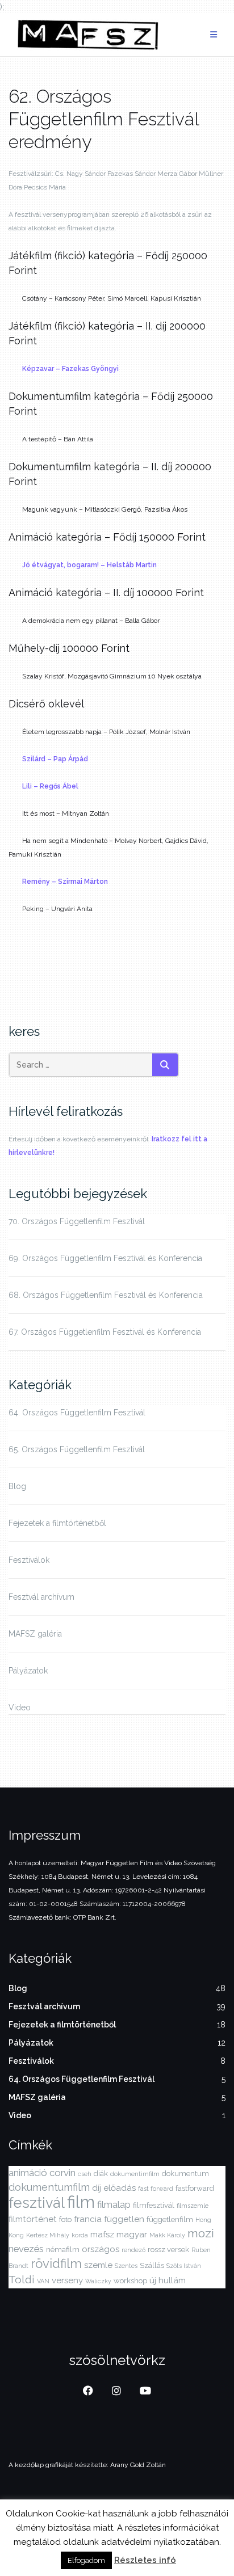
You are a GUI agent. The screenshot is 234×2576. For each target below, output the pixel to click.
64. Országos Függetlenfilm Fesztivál (77, 1413)
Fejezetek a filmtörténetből (57, 1523)
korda (80, 2235)
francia (88, 2219)
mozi (201, 2233)
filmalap (114, 2204)
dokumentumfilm (49, 2187)
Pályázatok (28, 1671)
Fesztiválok (29, 1560)
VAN (43, 2281)
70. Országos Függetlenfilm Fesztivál (77, 1221)
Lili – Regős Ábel (50, 786)
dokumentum (185, 2174)
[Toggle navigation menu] (214, 35)
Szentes (126, 2266)
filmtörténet (33, 2219)
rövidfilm (56, 2263)
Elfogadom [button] (86, 2560)
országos (101, 2249)
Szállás (152, 2265)
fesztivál (37, 2203)
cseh (85, 2174)
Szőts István (184, 2266)
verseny (67, 2280)
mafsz (102, 2234)
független (124, 2219)
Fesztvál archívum (41, 1597)
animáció (28, 2173)
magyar (132, 2234)
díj (97, 2188)
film (81, 2202)
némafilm (63, 2250)
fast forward (156, 2189)
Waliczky (98, 2281)
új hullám (168, 2280)
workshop (130, 2281)
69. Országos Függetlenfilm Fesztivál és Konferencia (105, 1258)
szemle (98, 2265)
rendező (133, 2250)
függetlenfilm (170, 2219)
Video (20, 1708)
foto (65, 2219)
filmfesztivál (154, 2205)
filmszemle (193, 2206)
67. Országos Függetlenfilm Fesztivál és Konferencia (105, 1332)
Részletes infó (145, 2560)
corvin (62, 2173)
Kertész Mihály (48, 2235)
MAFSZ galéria (35, 1634)
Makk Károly (167, 2235)
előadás (120, 2188)
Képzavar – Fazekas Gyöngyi (70, 369)
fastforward (195, 2188)
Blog (17, 1486)
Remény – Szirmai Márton (65, 882)
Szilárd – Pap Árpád (55, 759)
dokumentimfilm (135, 2174)
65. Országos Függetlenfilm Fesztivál (77, 1449)
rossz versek (168, 2250)
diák (101, 2174)
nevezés (26, 2249)
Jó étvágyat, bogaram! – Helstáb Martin (89, 565)
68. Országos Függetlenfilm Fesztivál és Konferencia (106, 1295)
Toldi (22, 2279)
